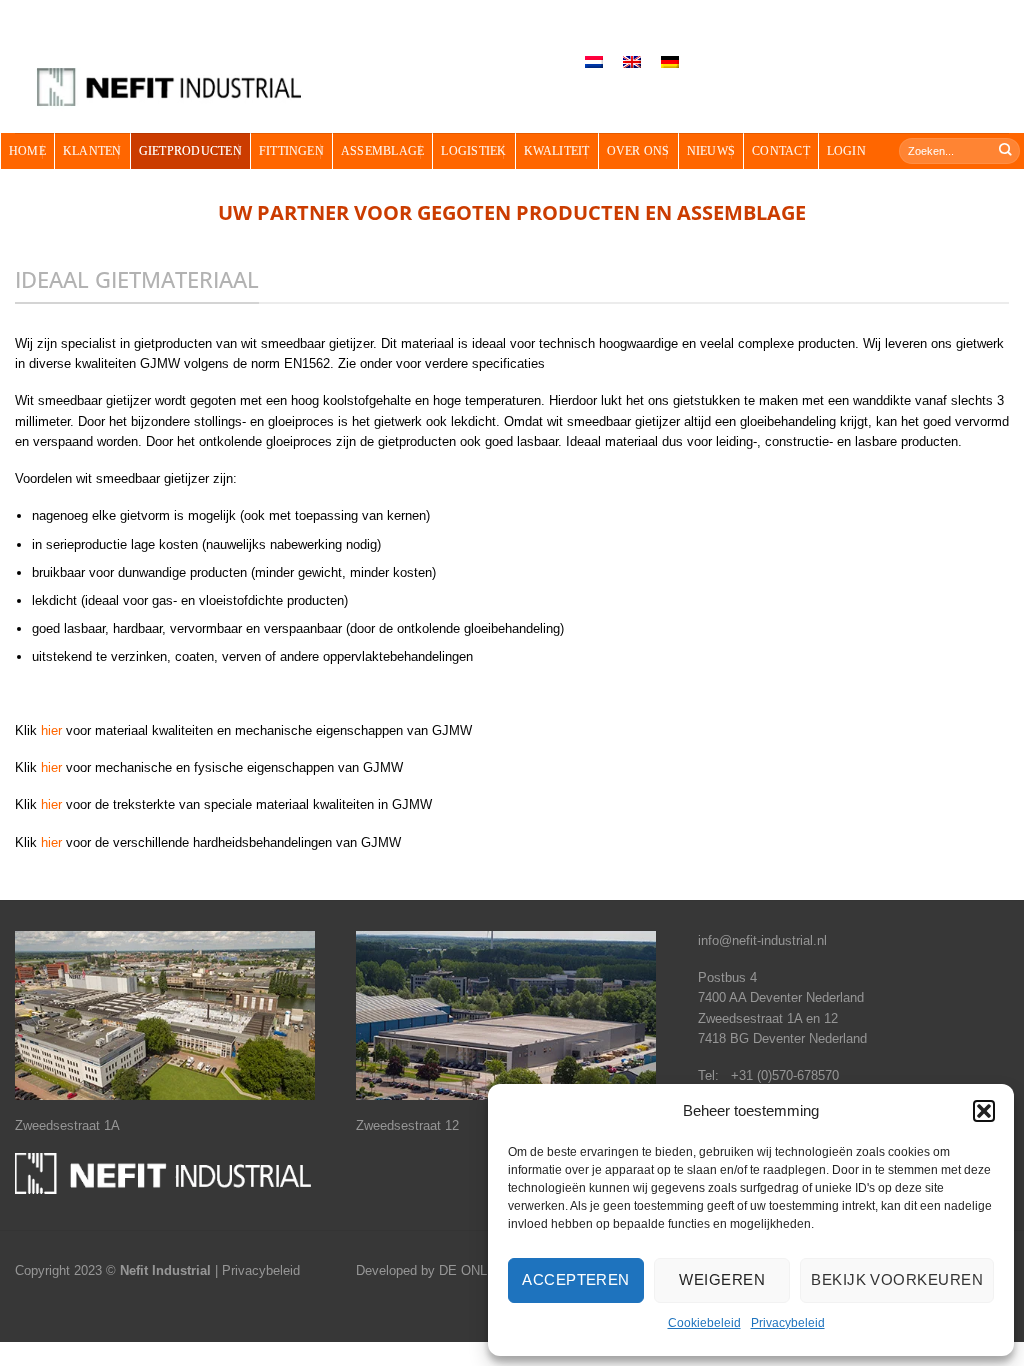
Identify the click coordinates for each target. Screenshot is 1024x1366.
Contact (781, 151)
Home (27, 151)
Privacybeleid (788, 1323)
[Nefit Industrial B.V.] (169, 87)
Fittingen (291, 151)
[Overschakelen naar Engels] (632, 62)
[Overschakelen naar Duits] (670, 62)
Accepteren (576, 1279)
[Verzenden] (1006, 150)
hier (51, 730)
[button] (984, 1111)
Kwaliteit (557, 151)
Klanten (92, 151)
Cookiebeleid (704, 1323)
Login (846, 151)
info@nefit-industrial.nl (762, 940)
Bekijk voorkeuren (897, 1279)
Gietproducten (190, 151)
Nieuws (711, 151)
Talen (540, 40)
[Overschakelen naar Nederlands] (594, 62)
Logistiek (473, 151)
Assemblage (382, 151)
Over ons (638, 151)
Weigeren (722, 1279)
